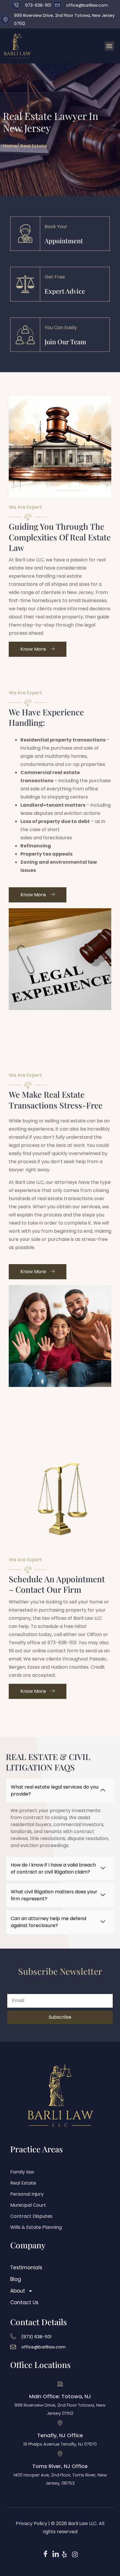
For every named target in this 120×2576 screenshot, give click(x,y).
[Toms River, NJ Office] (60, 2454)
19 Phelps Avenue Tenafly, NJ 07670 (60, 2444)
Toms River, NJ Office (60, 2466)
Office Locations (40, 2365)
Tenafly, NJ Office (60, 2435)
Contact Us (24, 2302)
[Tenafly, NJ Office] (60, 2423)
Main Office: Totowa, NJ (60, 2396)
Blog (16, 2279)
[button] (109, 46)
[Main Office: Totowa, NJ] (60, 2384)
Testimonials (26, 2268)
